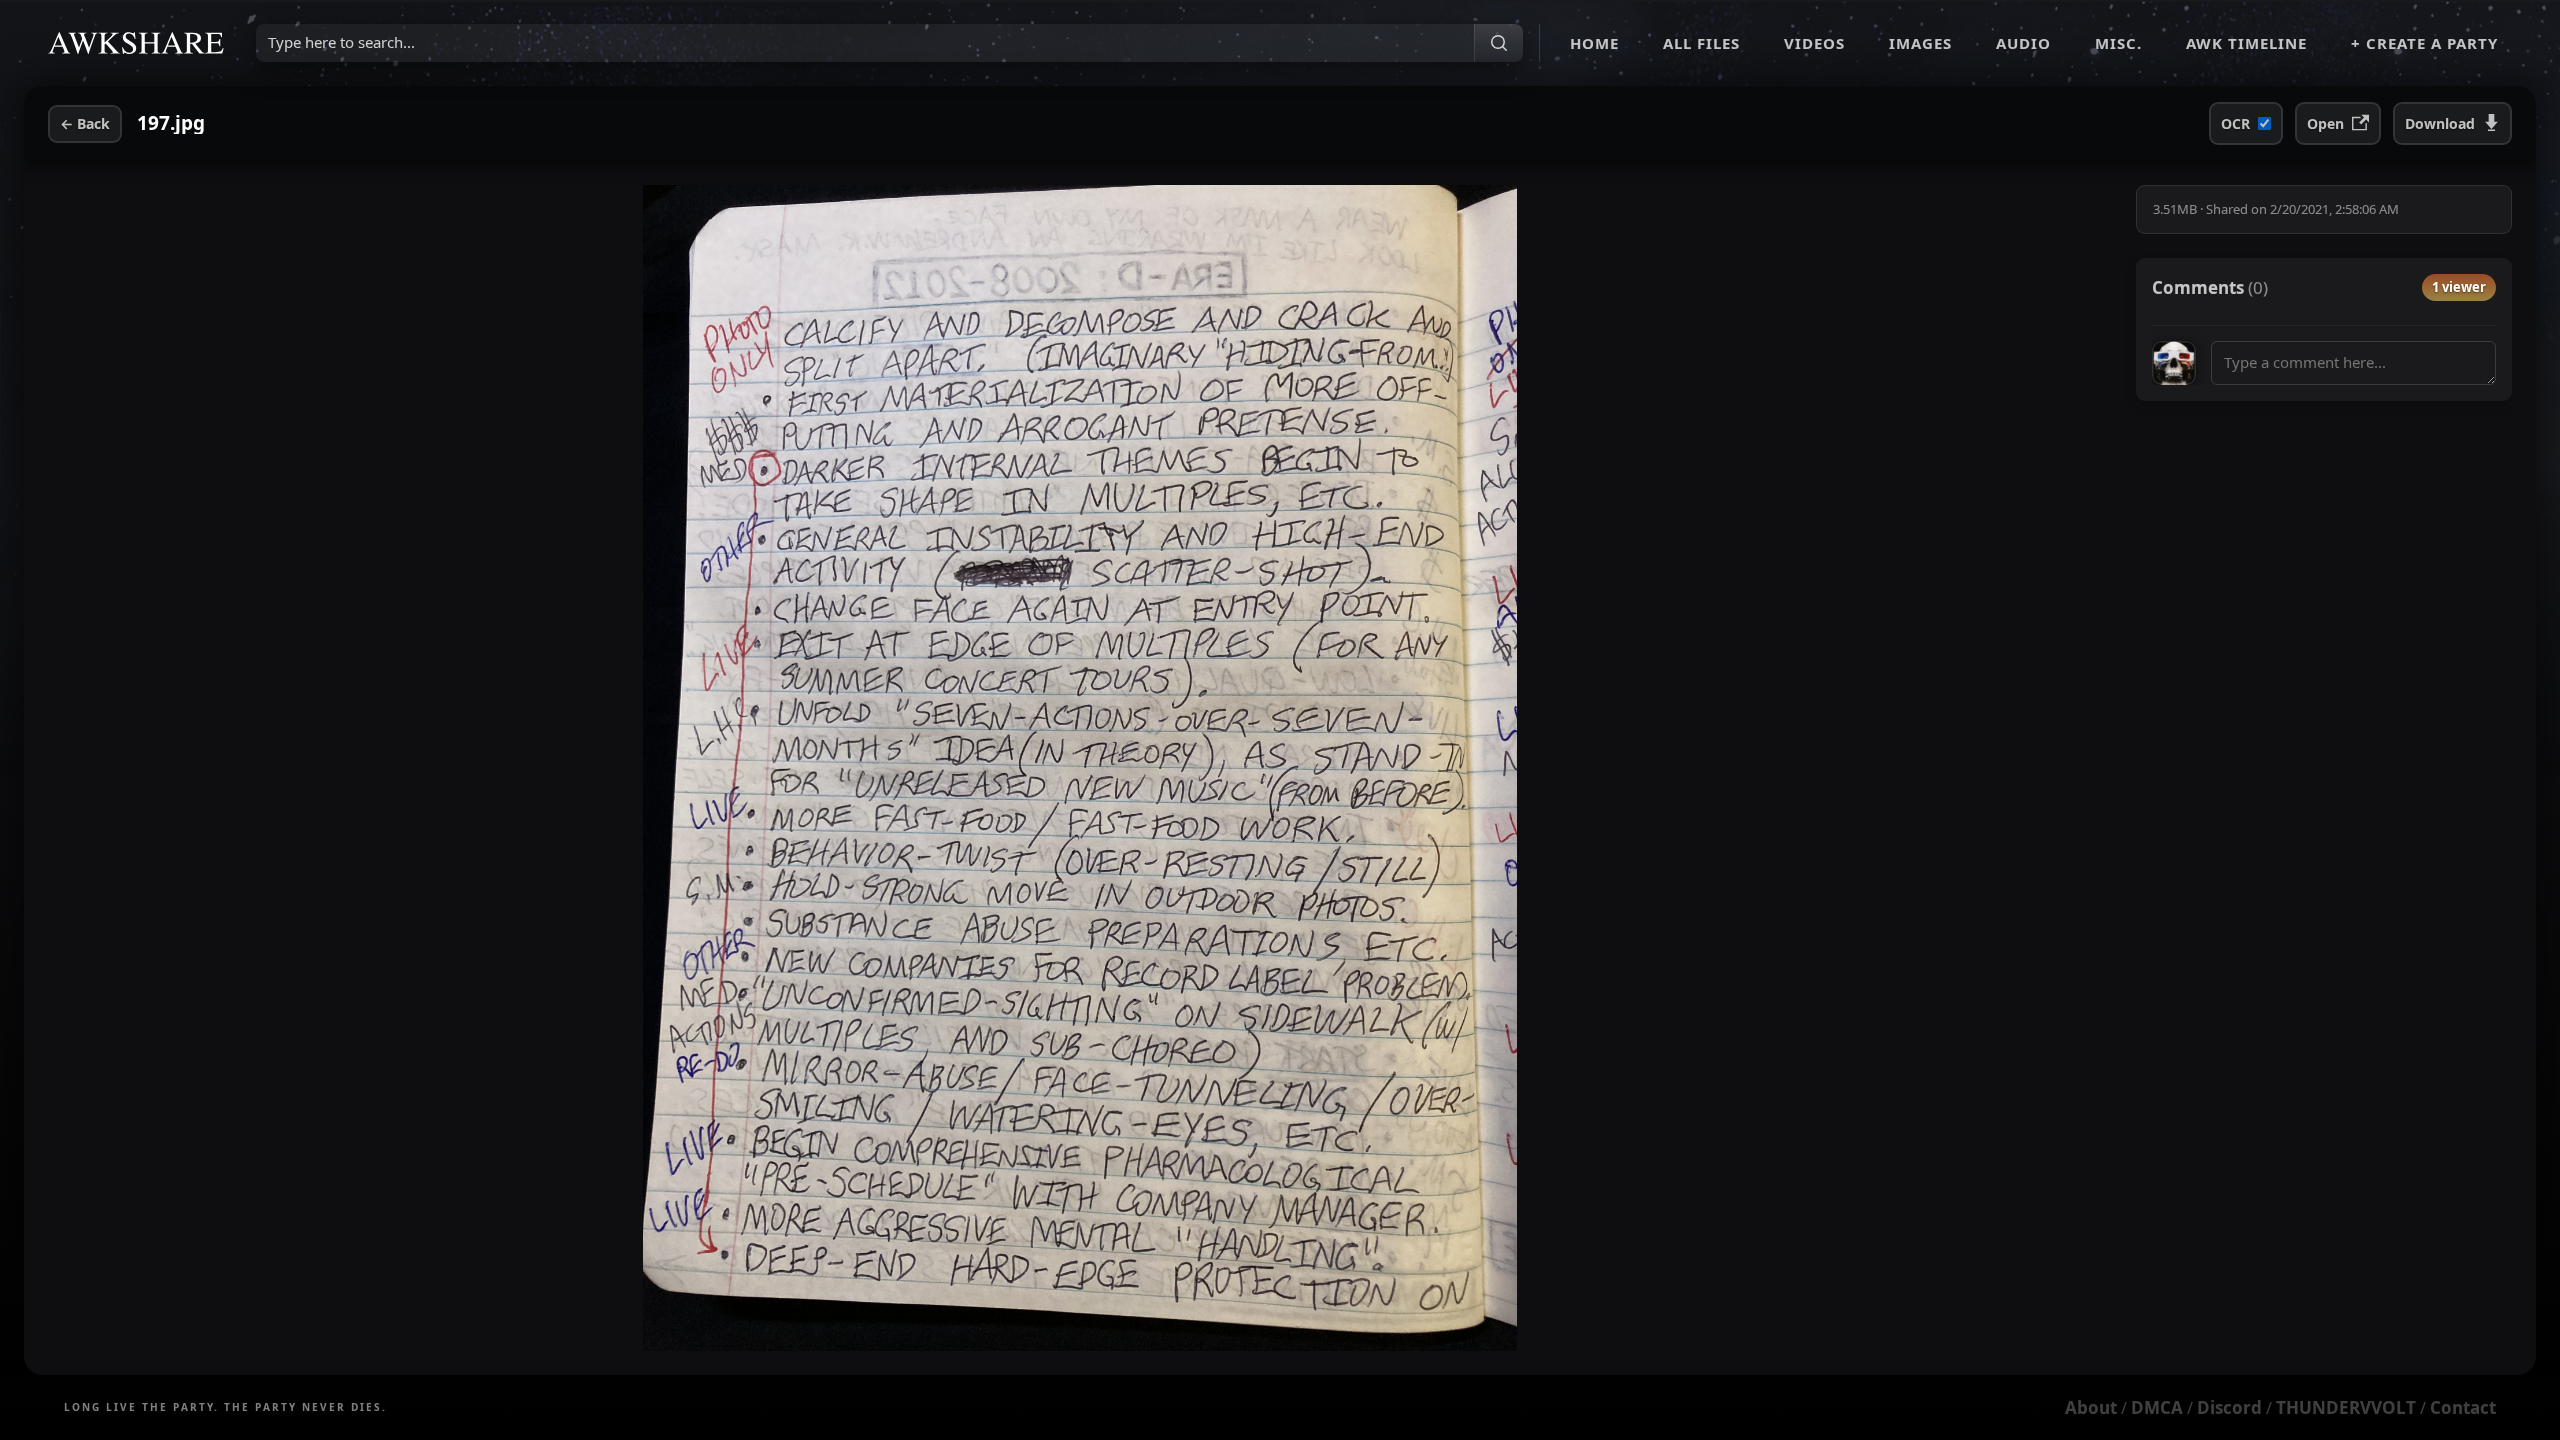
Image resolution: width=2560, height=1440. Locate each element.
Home (1594, 43)
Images (1920, 43)
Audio (2023, 43)
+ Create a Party (2424, 43)
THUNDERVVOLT (2346, 1407)
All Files (1701, 43)
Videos (1814, 43)
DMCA (2157, 1407)
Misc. (2118, 43)
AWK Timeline (2246, 43)
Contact (2463, 1407)
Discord (2229, 1407)
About (2091, 1407)
